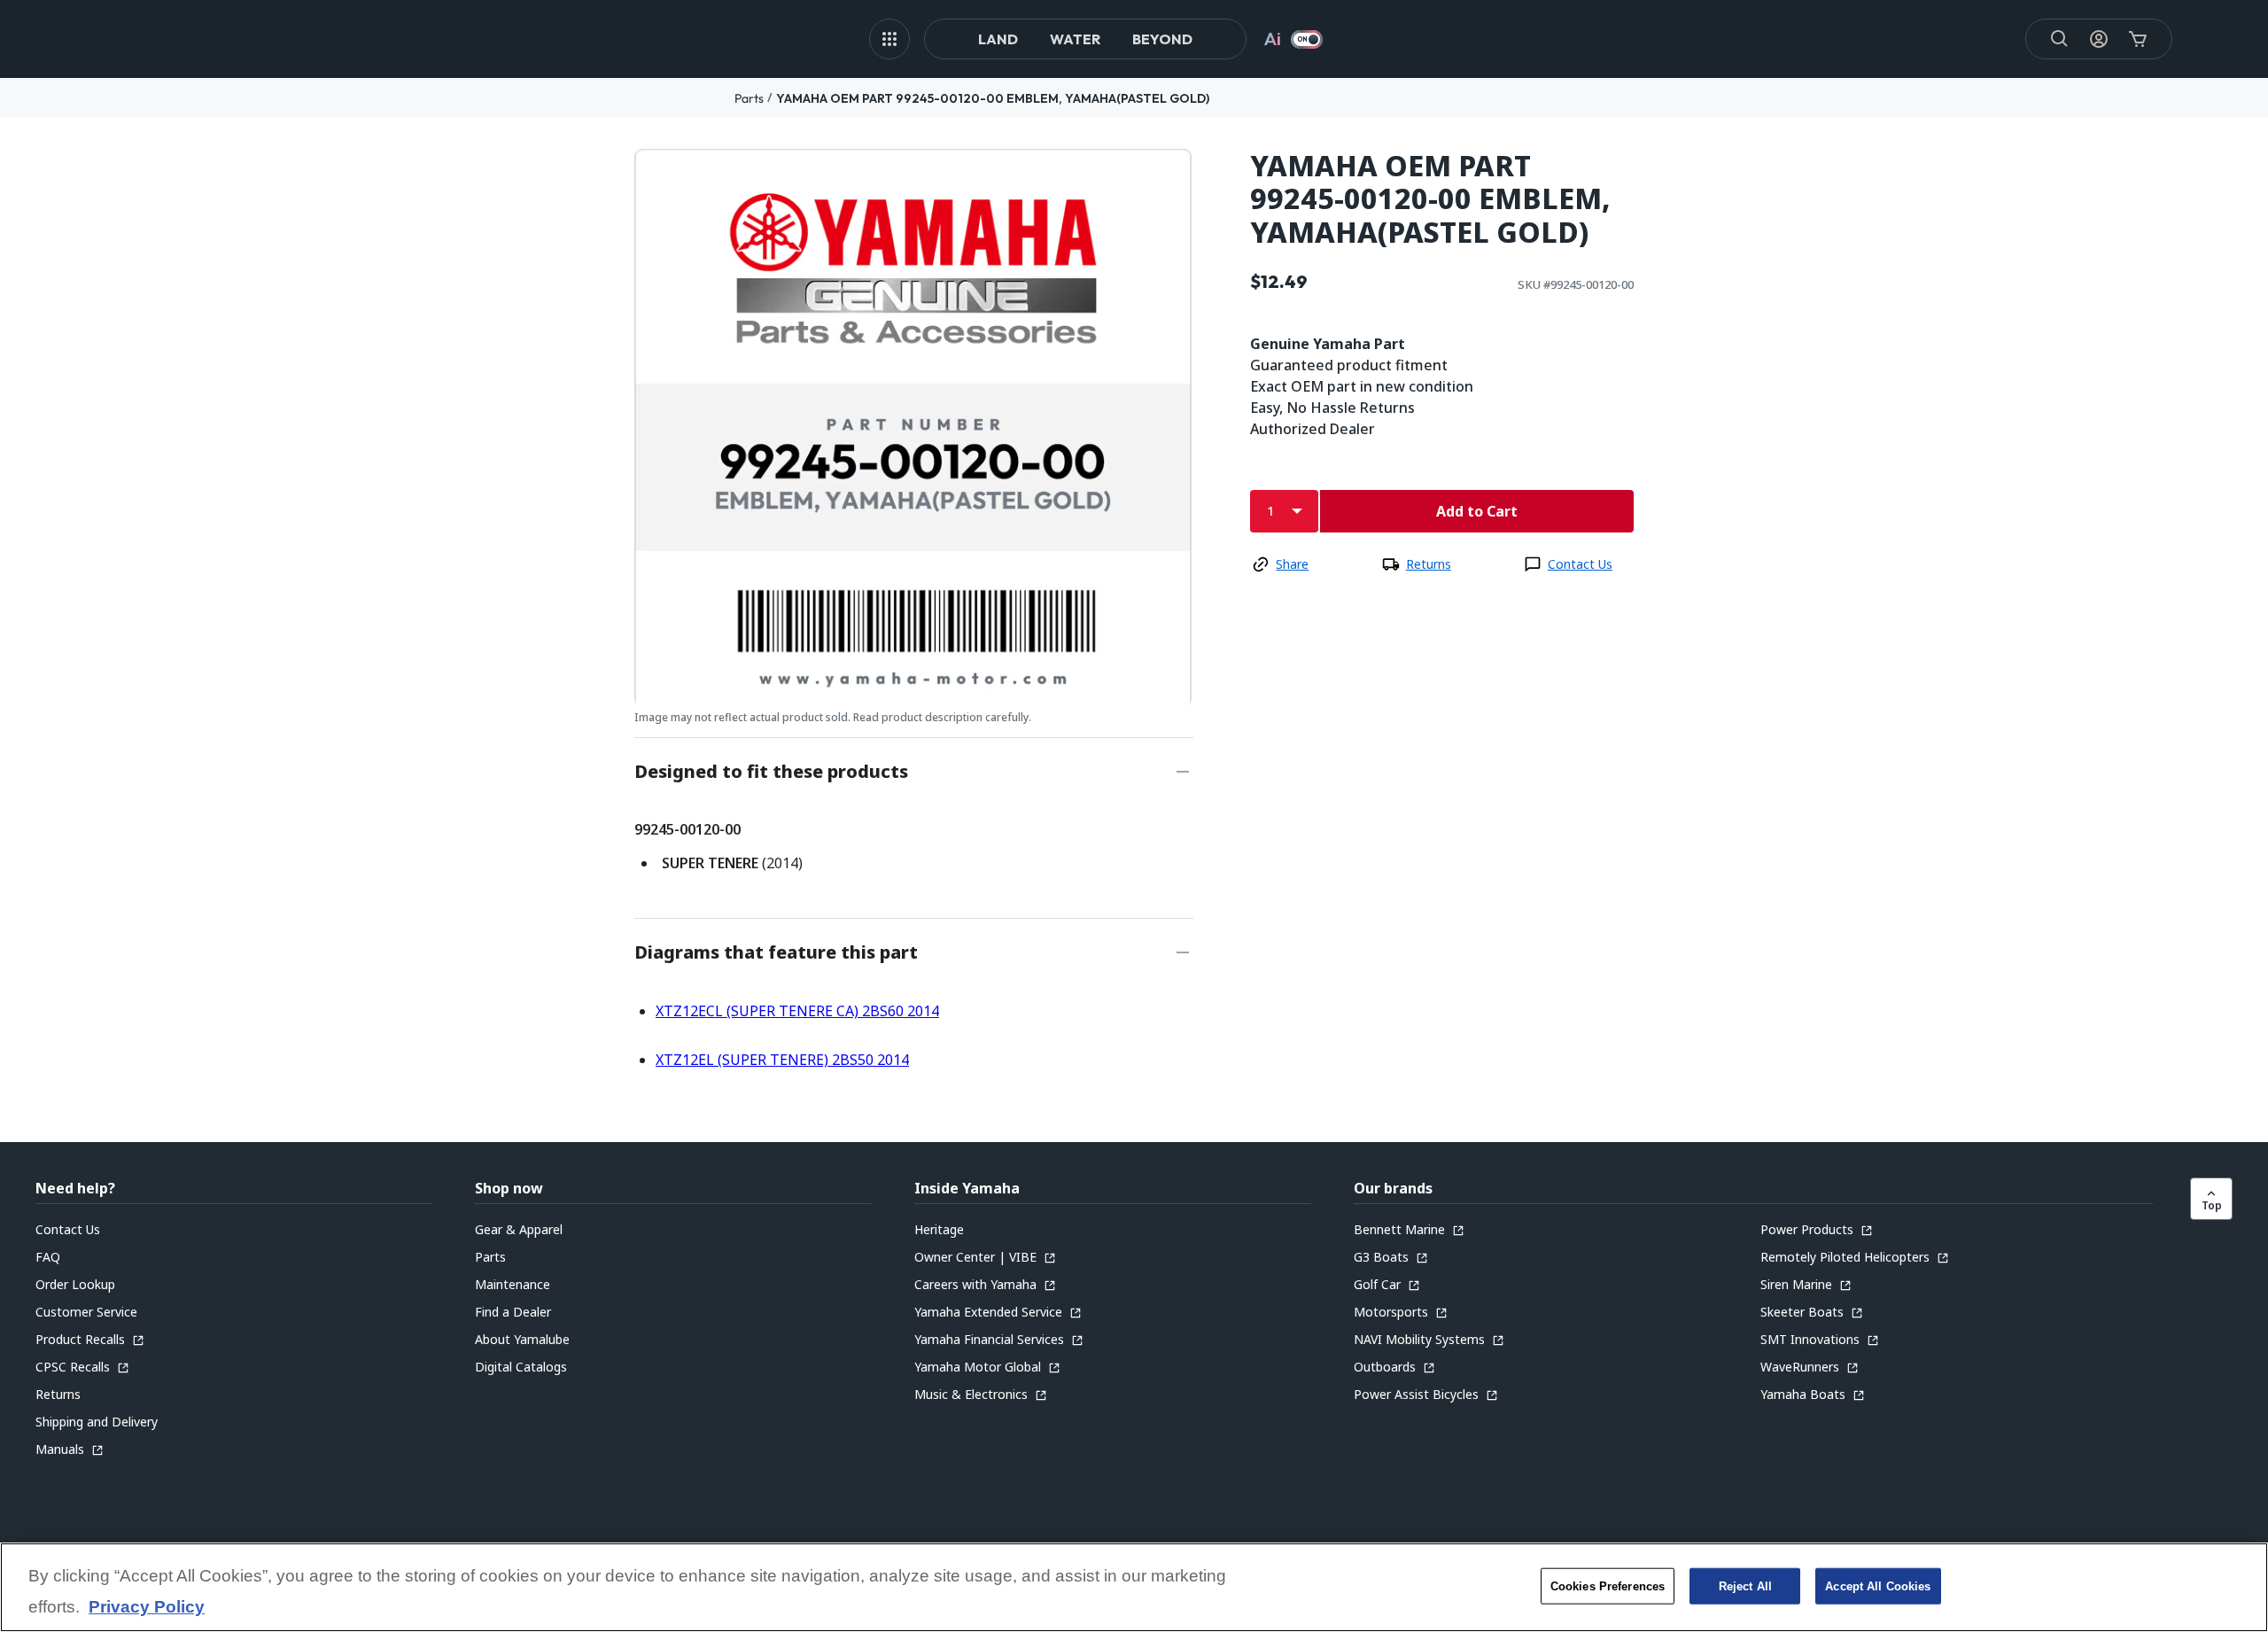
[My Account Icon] (2099, 39)
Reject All (1745, 1585)
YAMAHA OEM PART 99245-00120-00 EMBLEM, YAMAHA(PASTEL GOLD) (993, 98)
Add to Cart (1477, 511)
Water (1075, 39)
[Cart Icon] (2138, 39)
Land (998, 39)
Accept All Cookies (1878, 1585)
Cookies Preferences (1608, 1585)
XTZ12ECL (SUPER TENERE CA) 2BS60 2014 (797, 1011)
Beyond (1162, 39)
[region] (1134, 1587)
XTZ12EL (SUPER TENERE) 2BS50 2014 (782, 1060)
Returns (1429, 564)
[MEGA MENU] (889, 39)
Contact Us (1580, 564)
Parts (749, 98)
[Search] (2060, 39)
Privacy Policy (147, 1608)
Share (1292, 564)
